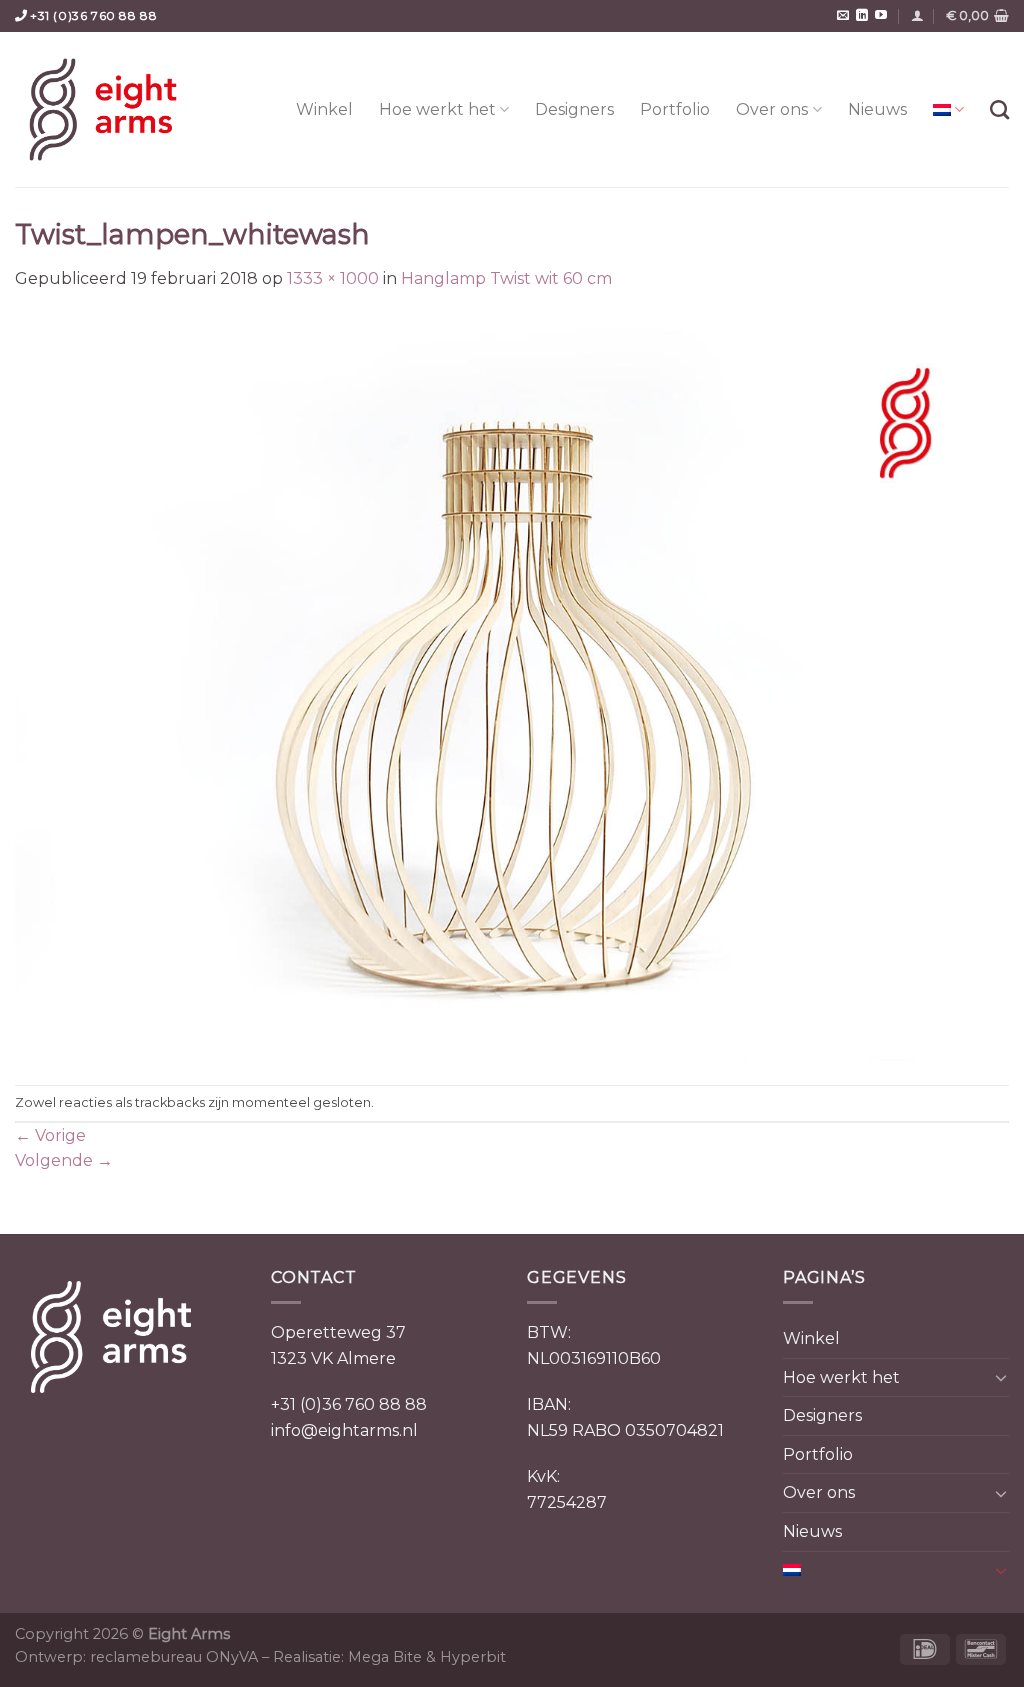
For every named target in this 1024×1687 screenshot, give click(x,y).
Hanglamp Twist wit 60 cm (506, 278)
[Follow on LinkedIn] (862, 16)
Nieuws (877, 109)
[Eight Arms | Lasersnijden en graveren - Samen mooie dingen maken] (103, 110)
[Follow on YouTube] (881, 16)
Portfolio (675, 109)
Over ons (772, 109)
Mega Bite (385, 1657)
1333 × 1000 (333, 278)
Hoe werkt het (437, 109)
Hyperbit (473, 1657)
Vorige (50, 1135)
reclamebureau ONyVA (174, 1657)
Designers (574, 109)
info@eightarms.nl (344, 1430)
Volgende (64, 1160)
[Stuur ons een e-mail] (843, 16)
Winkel (324, 109)
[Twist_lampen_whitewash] (512, 687)
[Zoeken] (999, 109)
